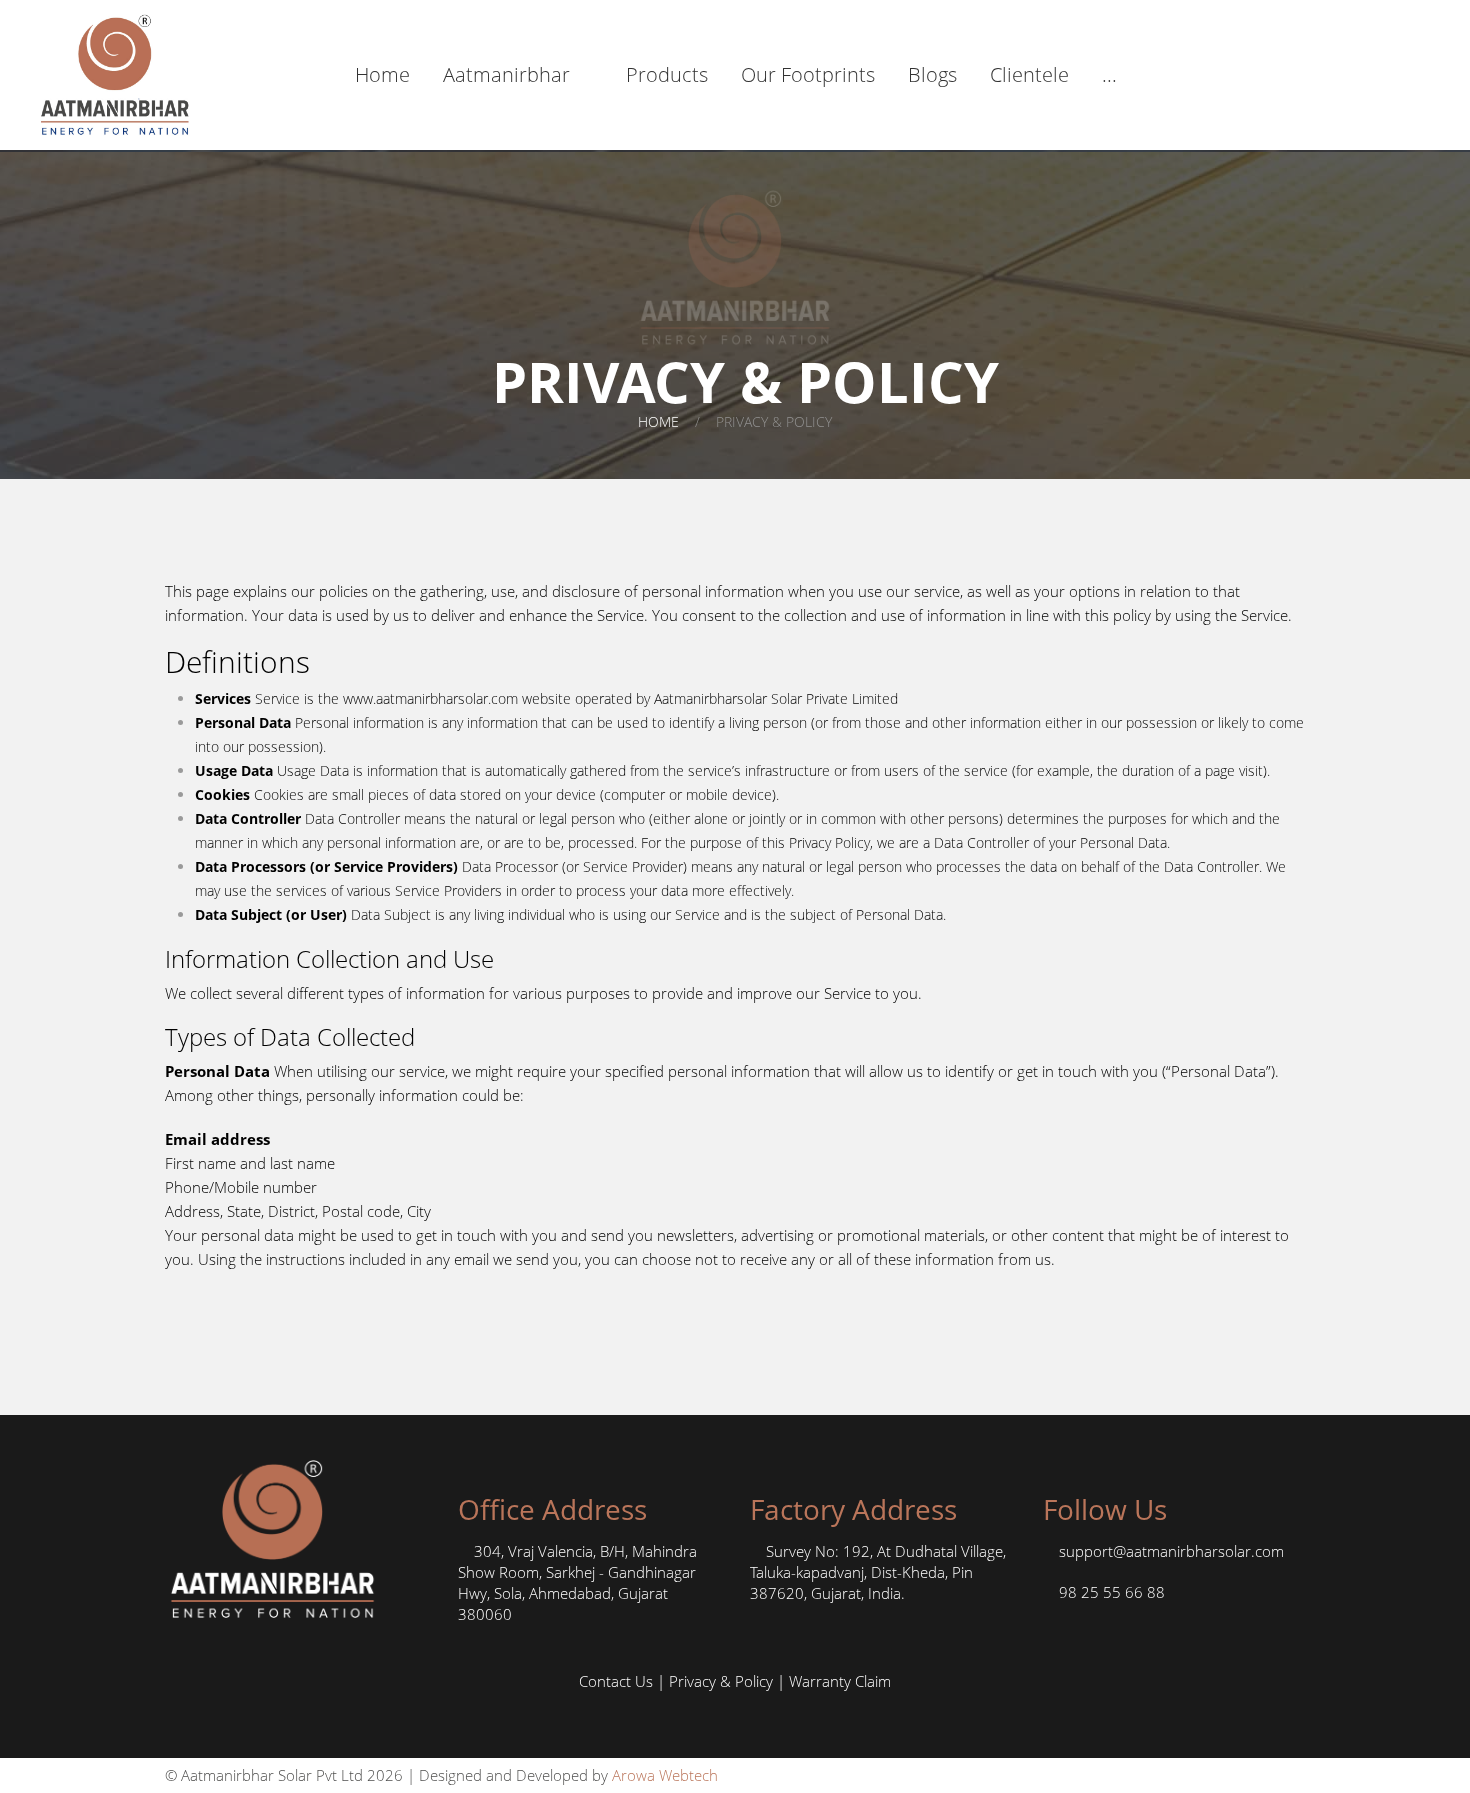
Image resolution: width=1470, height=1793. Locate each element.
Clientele (1029, 74)
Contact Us (616, 1681)
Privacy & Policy (721, 1681)
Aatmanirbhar (506, 74)
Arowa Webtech (665, 1775)
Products (667, 74)
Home (382, 74)
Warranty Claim (840, 1681)
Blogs (932, 74)
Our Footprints (808, 74)
